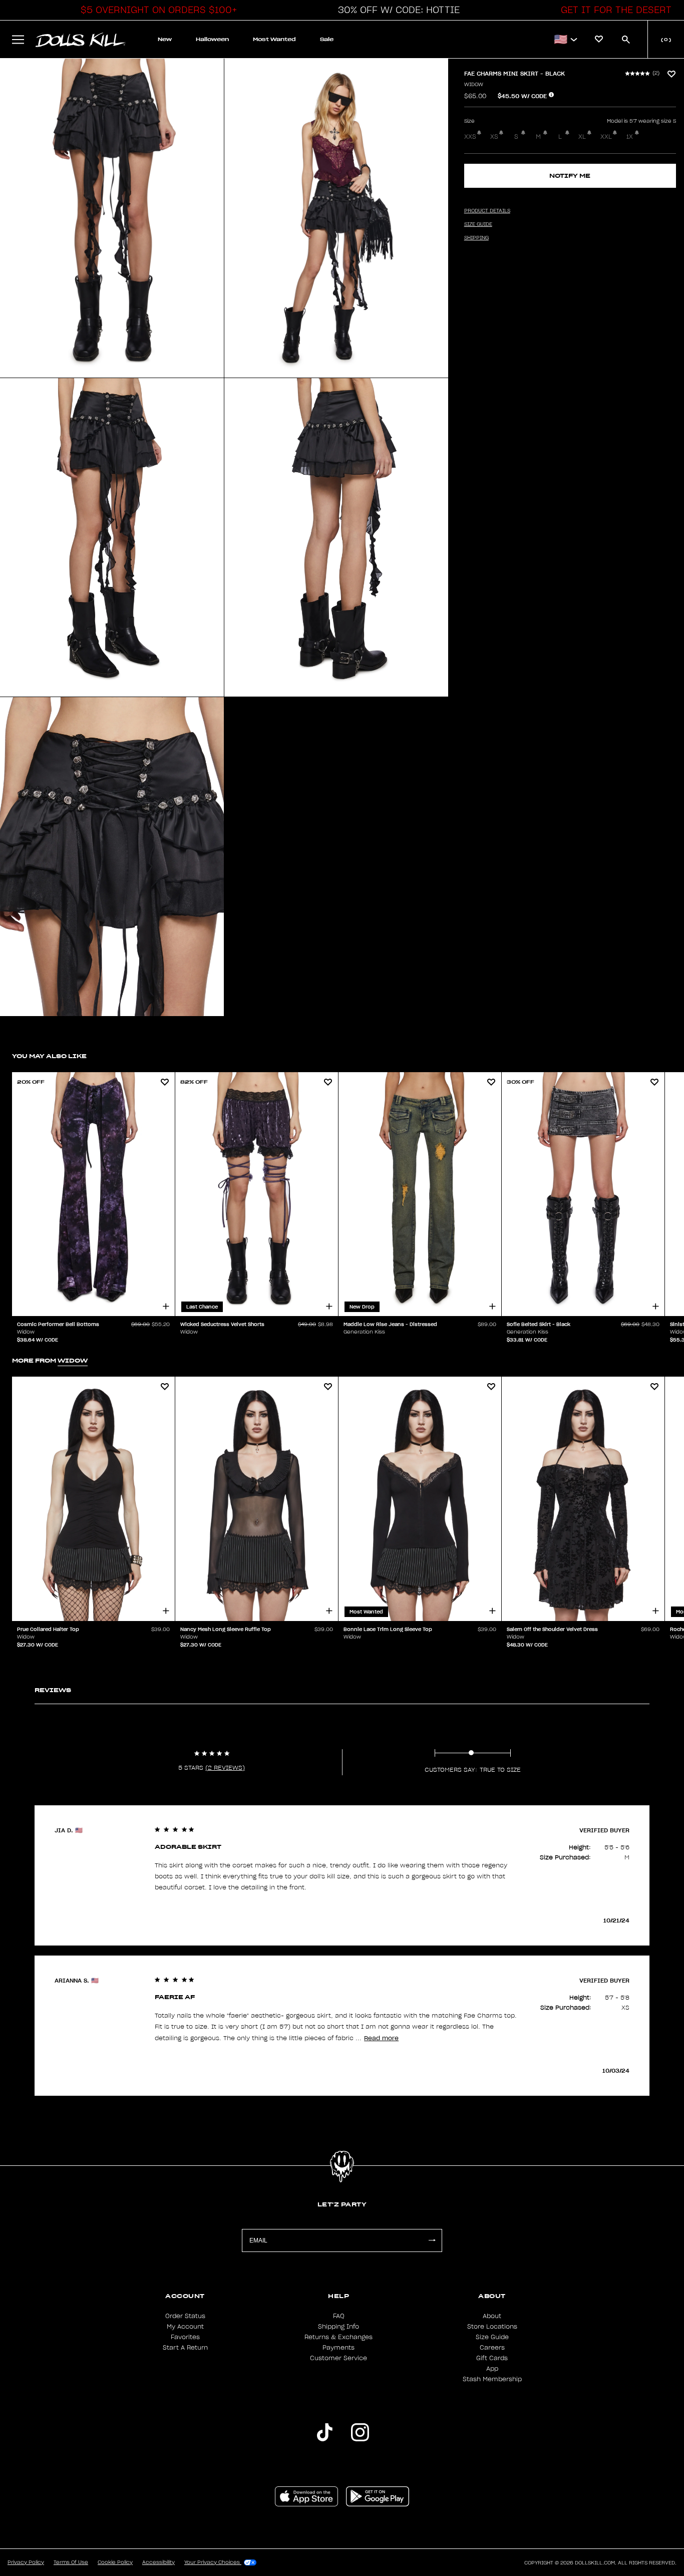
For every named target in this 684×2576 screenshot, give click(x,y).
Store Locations (492, 2327)
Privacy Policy (26, 2562)
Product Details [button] (487, 211)
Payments (338, 2348)
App (492, 2369)
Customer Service (338, 2358)
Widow (474, 85)
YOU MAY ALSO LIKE (49, 1056)
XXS (470, 137)
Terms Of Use (71, 2562)
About (492, 2316)
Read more (381, 2038)
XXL (606, 137)
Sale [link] (327, 39)
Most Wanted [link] (274, 39)
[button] (156, 10)
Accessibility (158, 2562)
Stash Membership (492, 2379)
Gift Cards (492, 2358)
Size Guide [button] (478, 224)
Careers (492, 2348)
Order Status (185, 2316)
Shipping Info (338, 2327)
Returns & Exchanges (338, 2337)
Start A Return (185, 2348)
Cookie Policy (115, 2562)
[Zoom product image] (112, 218)
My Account (185, 2327)
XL (582, 137)
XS (494, 137)
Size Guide (492, 2337)
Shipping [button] (476, 238)
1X (630, 137)
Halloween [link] (212, 39)
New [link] (165, 39)
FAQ (339, 2316)
